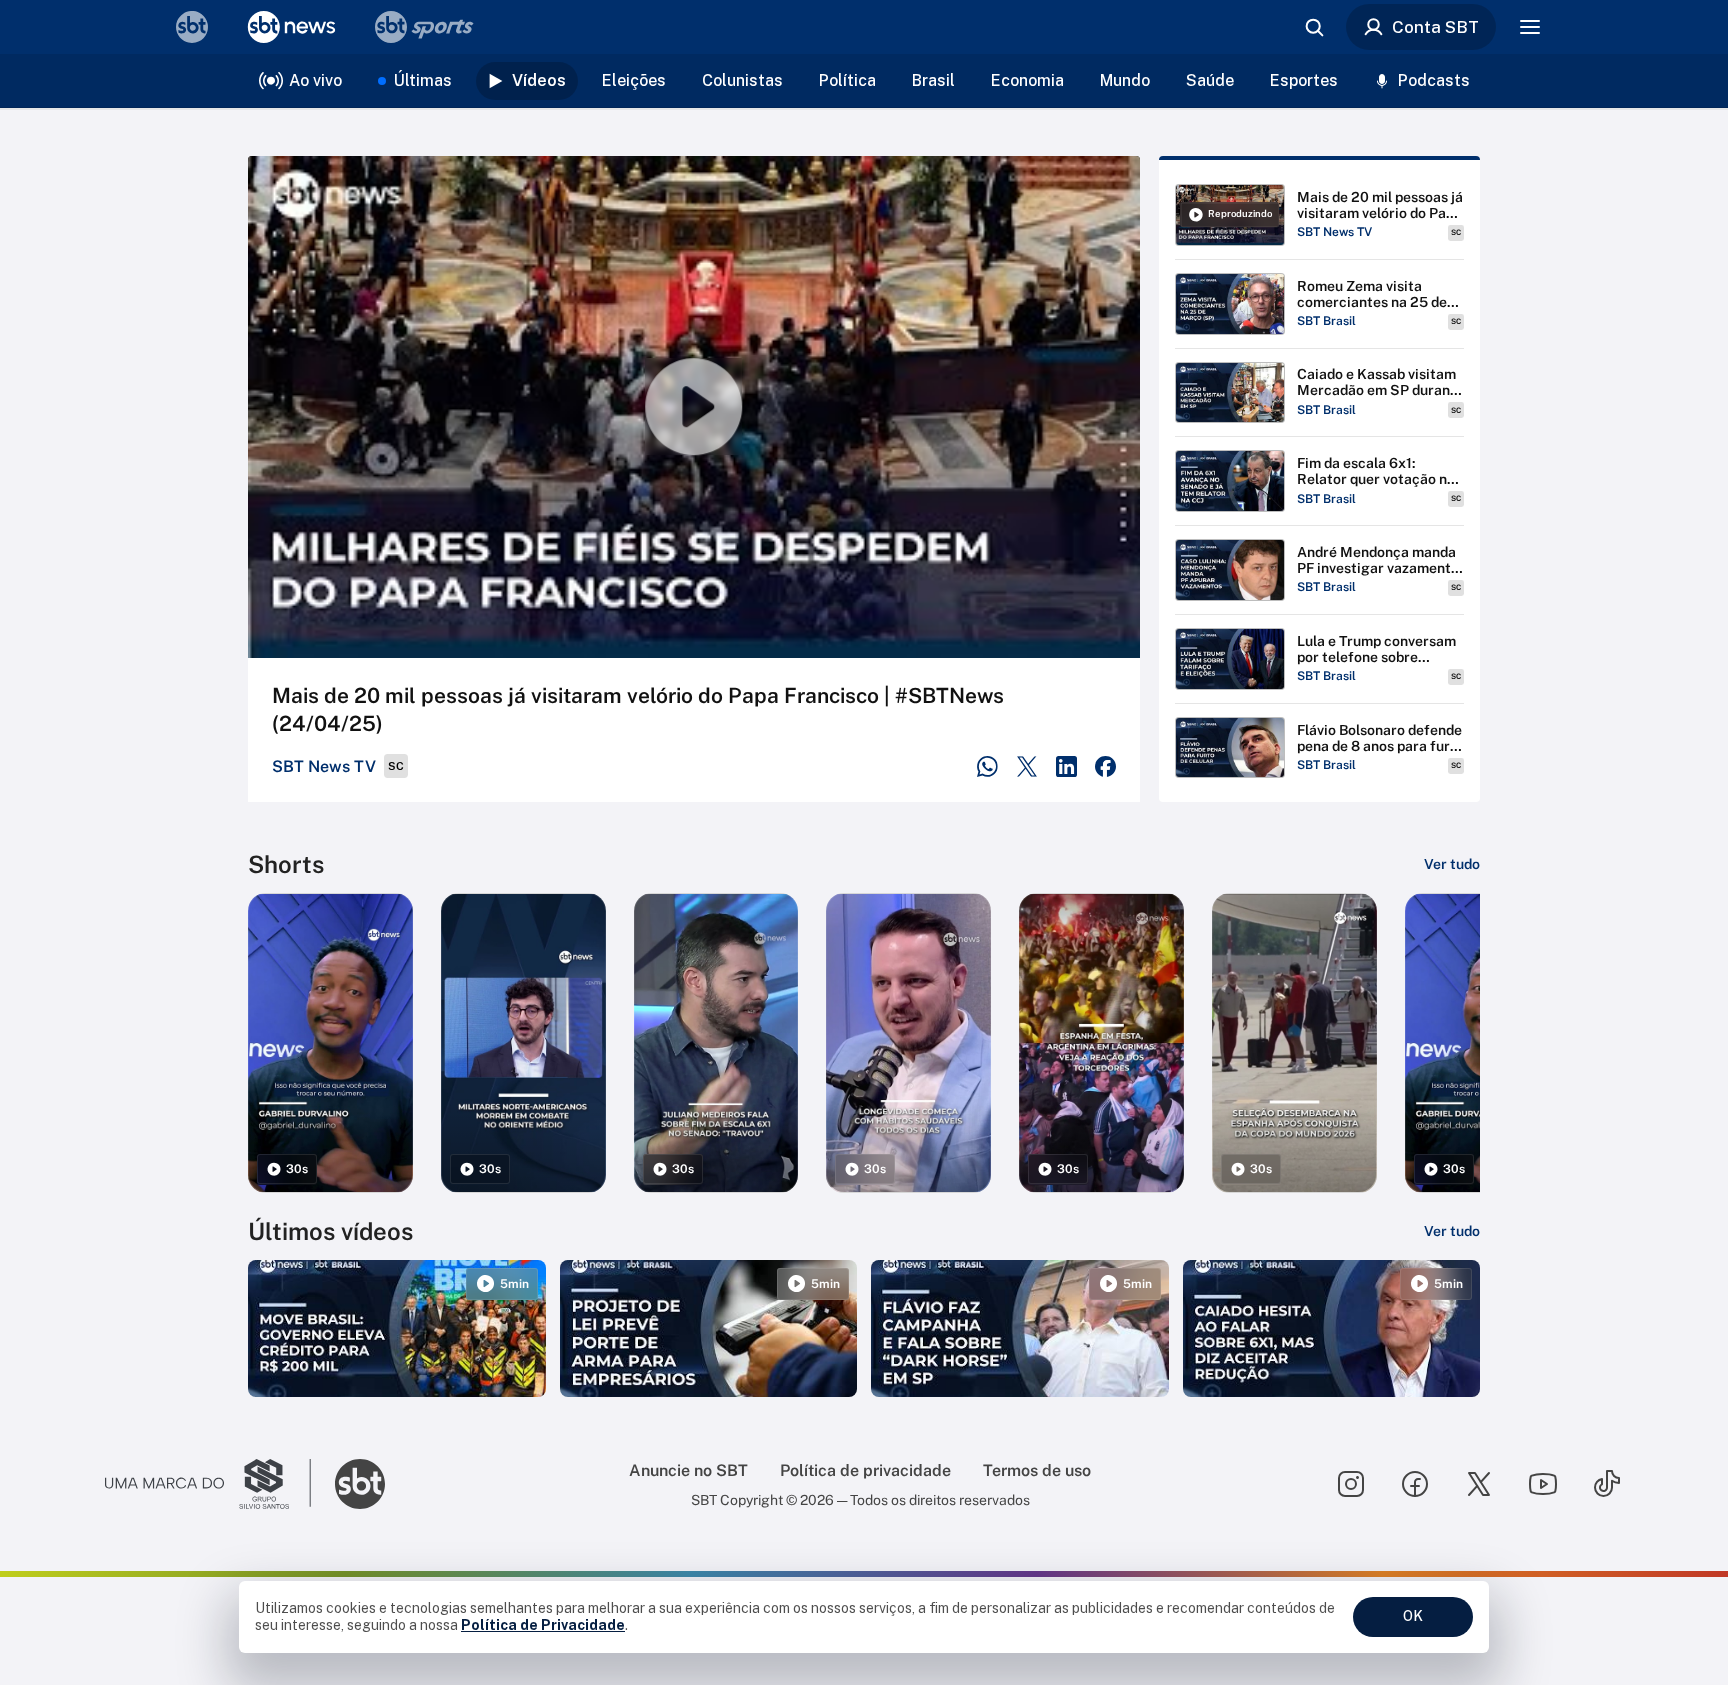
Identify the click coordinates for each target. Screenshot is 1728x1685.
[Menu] (1530, 27)
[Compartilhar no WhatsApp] (987, 766)
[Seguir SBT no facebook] (1415, 1484)
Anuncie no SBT (688, 1470)
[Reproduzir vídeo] (694, 407)
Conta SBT (1435, 27)
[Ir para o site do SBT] (360, 1484)
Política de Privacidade (543, 1625)
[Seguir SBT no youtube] (1543, 1484)
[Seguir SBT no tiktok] (1607, 1484)
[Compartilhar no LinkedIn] (1066, 766)
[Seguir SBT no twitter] (1479, 1484)
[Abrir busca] (1314, 27)
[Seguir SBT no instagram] (1351, 1484)
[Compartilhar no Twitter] (1027, 766)
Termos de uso (1037, 1470)
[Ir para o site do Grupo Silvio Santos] (208, 1484)
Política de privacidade (865, 1470)
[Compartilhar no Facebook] (1105, 766)
